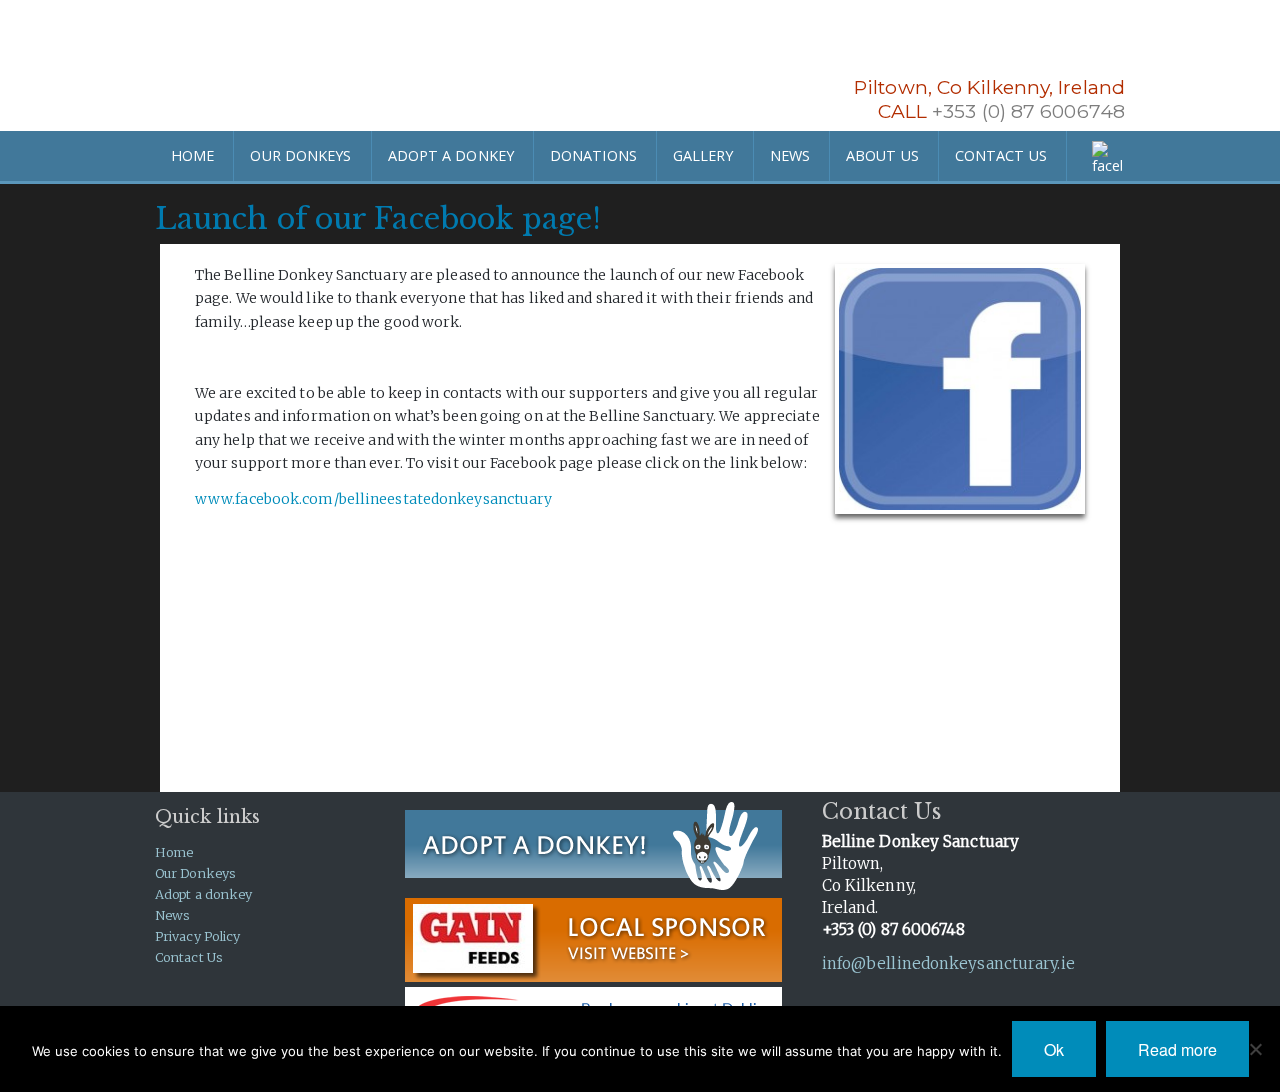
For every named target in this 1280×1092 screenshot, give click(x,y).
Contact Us (189, 957)
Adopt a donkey (203, 894)
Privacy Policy (197, 936)
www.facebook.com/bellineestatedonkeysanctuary (374, 499)
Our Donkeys (195, 873)
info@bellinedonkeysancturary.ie (948, 963)
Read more (1177, 1049)
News (172, 915)
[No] (1255, 1049)
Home (174, 852)
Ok (1054, 1049)
